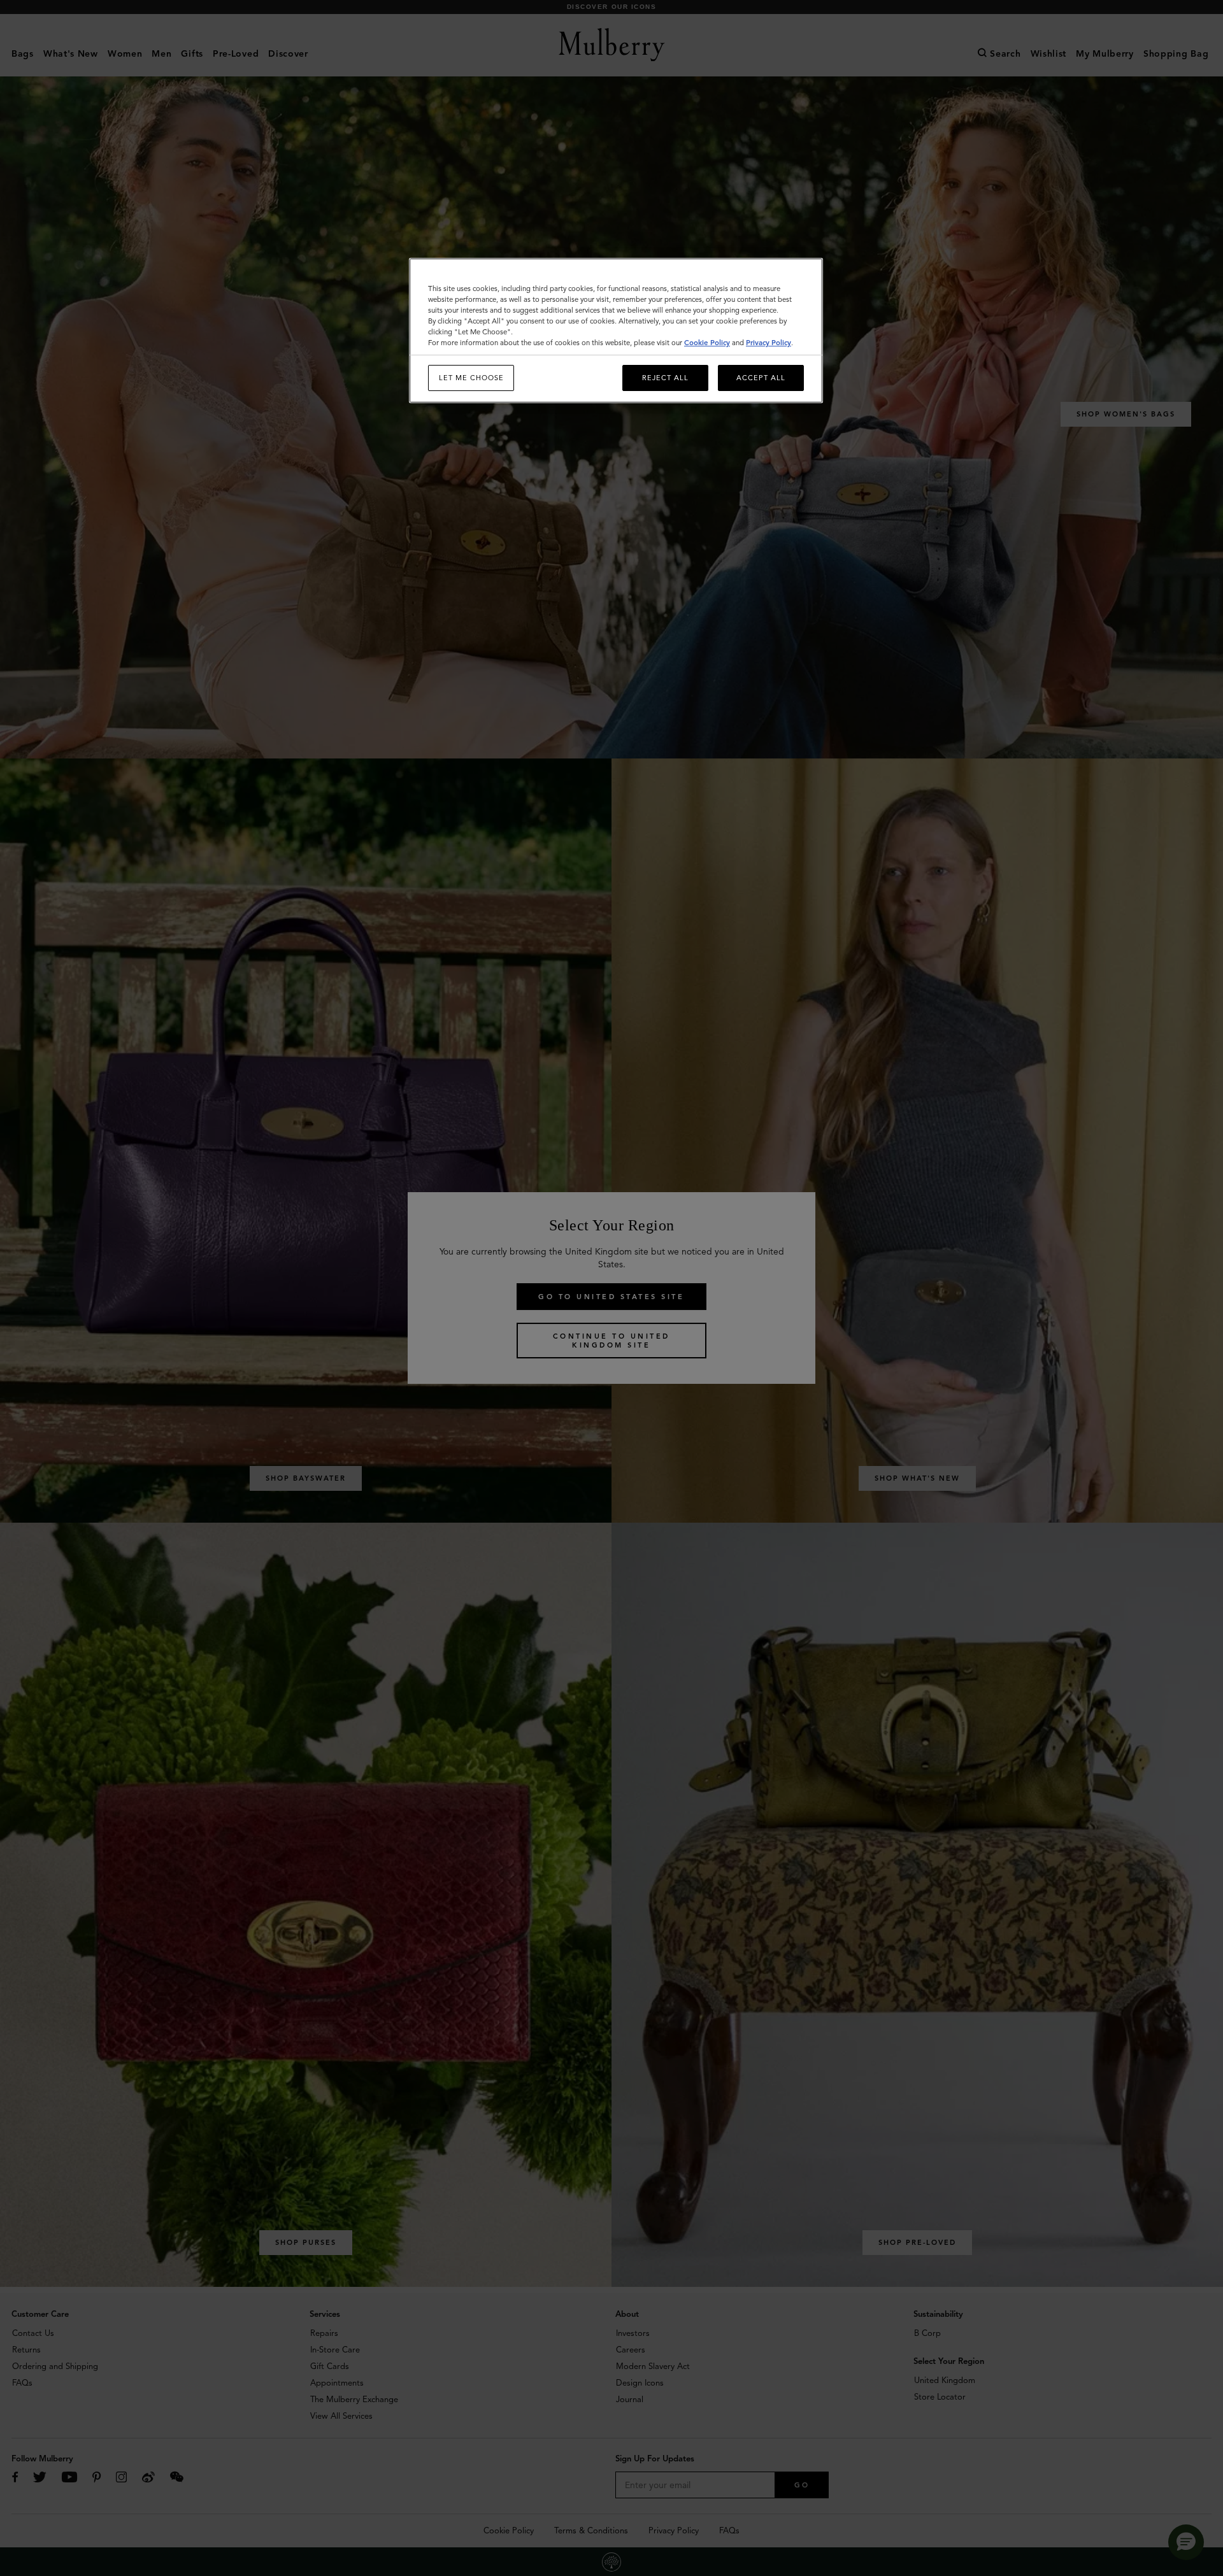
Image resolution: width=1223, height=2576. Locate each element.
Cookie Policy (707, 343)
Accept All (761, 378)
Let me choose (471, 378)
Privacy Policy (769, 343)
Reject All (665, 378)
